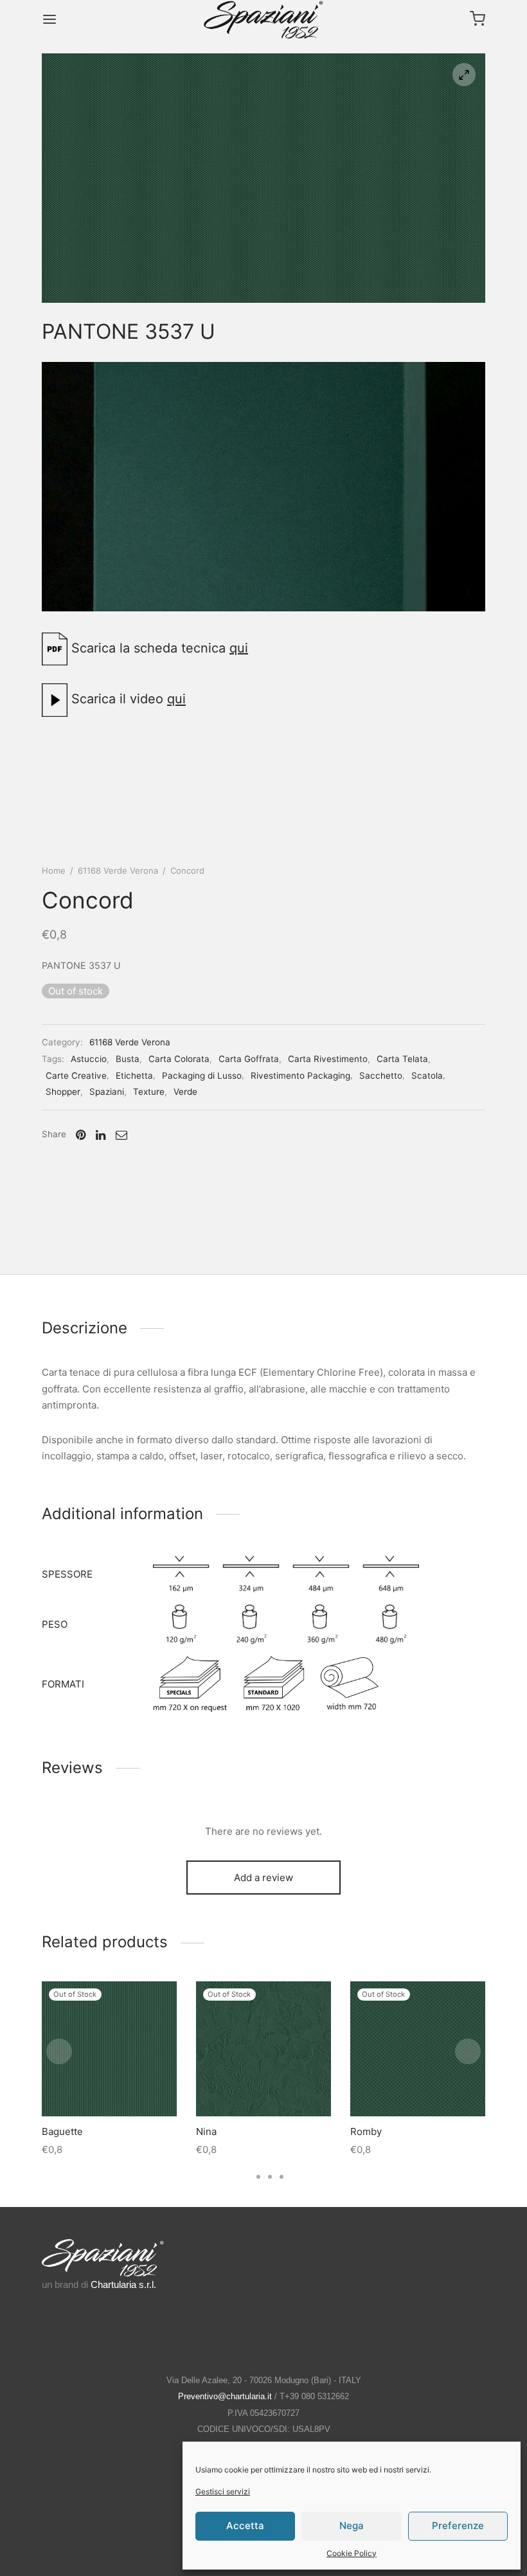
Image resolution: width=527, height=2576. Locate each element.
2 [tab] (258, 2177)
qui (239, 648)
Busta (128, 1059)
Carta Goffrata (249, 1059)
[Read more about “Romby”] (418, 2086)
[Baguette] (109, 2049)
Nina (206, 2131)
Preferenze (458, 2526)
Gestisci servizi (223, 2491)
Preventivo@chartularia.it (225, 2396)
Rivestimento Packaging (300, 1076)
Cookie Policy (352, 2553)
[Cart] (478, 19)
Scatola (427, 1076)
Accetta (245, 2526)
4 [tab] (281, 2177)
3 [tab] (270, 2177)
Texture (149, 1092)
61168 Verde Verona (118, 870)
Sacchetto (381, 1076)
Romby (366, 2131)
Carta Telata (402, 1059)
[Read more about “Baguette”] (109, 2086)
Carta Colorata (179, 1059)
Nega (352, 2526)
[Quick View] (138, 2086)
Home (54, 870)
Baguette (62, 2131)
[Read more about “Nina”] (263, 2086)
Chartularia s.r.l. (123, 2284)
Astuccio (89, 1059)
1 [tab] (246, 2177)
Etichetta (134, 1076)
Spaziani (107, 1092)
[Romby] (418, 2049)
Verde (185, 1092)
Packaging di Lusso (202, 1076)
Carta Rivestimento (328, 1059)
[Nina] (263, 2049)
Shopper (63, 1092)
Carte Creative (76, 1076)
